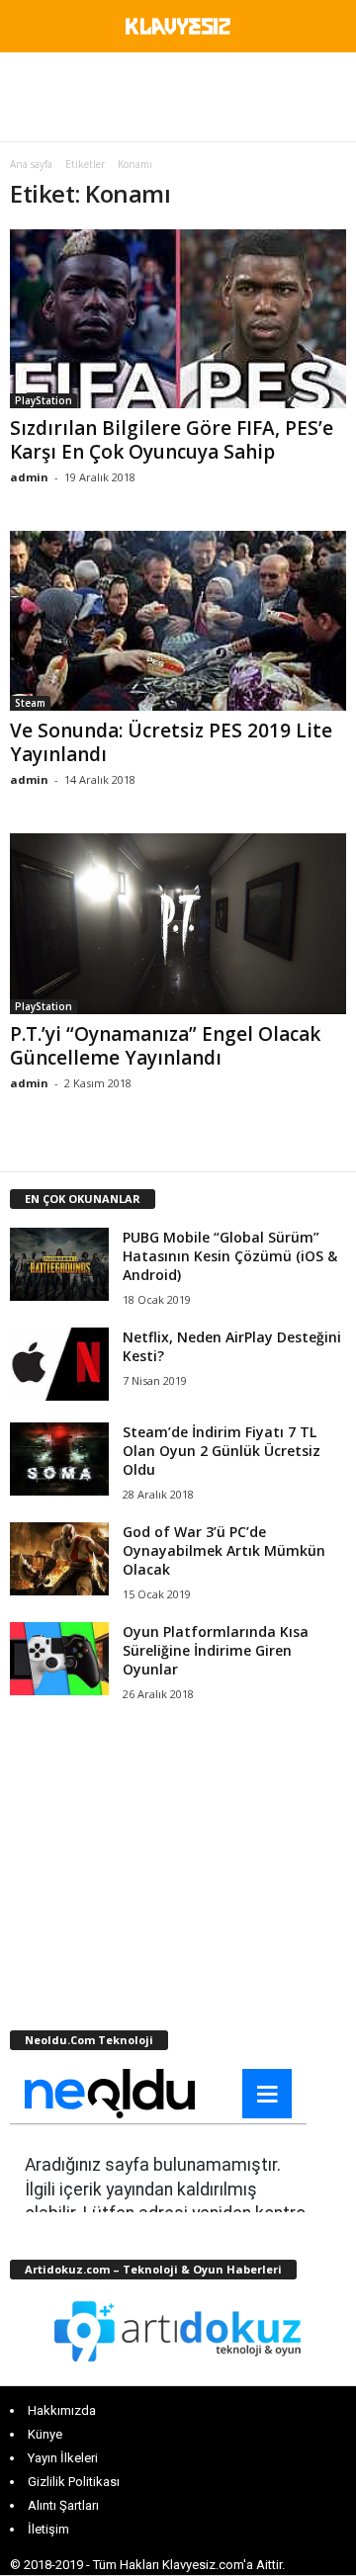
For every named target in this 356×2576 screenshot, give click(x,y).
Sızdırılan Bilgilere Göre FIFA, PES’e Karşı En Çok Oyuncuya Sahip (172, 440)
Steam (30, 703)
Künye (45, 2434)
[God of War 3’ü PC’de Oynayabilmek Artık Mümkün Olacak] (59, 1559)
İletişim (48, 2529)
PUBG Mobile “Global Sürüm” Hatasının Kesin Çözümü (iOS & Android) (230, 1256)
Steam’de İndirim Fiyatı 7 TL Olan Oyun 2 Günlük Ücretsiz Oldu (222, 1451)
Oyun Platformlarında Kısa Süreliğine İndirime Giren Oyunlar (216, 1650)
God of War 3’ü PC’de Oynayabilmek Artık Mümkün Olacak (224, 1550)
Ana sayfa (31, 164)
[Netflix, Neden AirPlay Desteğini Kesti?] (59, 1365)
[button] (325, 30)
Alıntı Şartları (63, 2505)
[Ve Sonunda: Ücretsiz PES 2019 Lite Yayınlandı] (178, 620)
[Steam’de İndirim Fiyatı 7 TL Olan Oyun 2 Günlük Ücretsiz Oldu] (59, 1460)
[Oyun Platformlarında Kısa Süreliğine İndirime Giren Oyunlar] (59, 1659)
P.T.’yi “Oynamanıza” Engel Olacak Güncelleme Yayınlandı (165, 1046)
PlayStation (44, 400)
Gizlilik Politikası (74, 2482)
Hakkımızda (62, 2410)
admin (29, 477)
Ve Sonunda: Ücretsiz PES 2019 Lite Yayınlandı (171, 742)
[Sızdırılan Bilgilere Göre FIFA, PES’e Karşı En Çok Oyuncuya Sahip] (178, 319)
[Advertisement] (178, 97)
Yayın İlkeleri (63, 2458)
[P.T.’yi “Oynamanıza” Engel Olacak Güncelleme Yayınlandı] (178, 924)
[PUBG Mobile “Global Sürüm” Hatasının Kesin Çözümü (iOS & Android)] (59, 1265)
